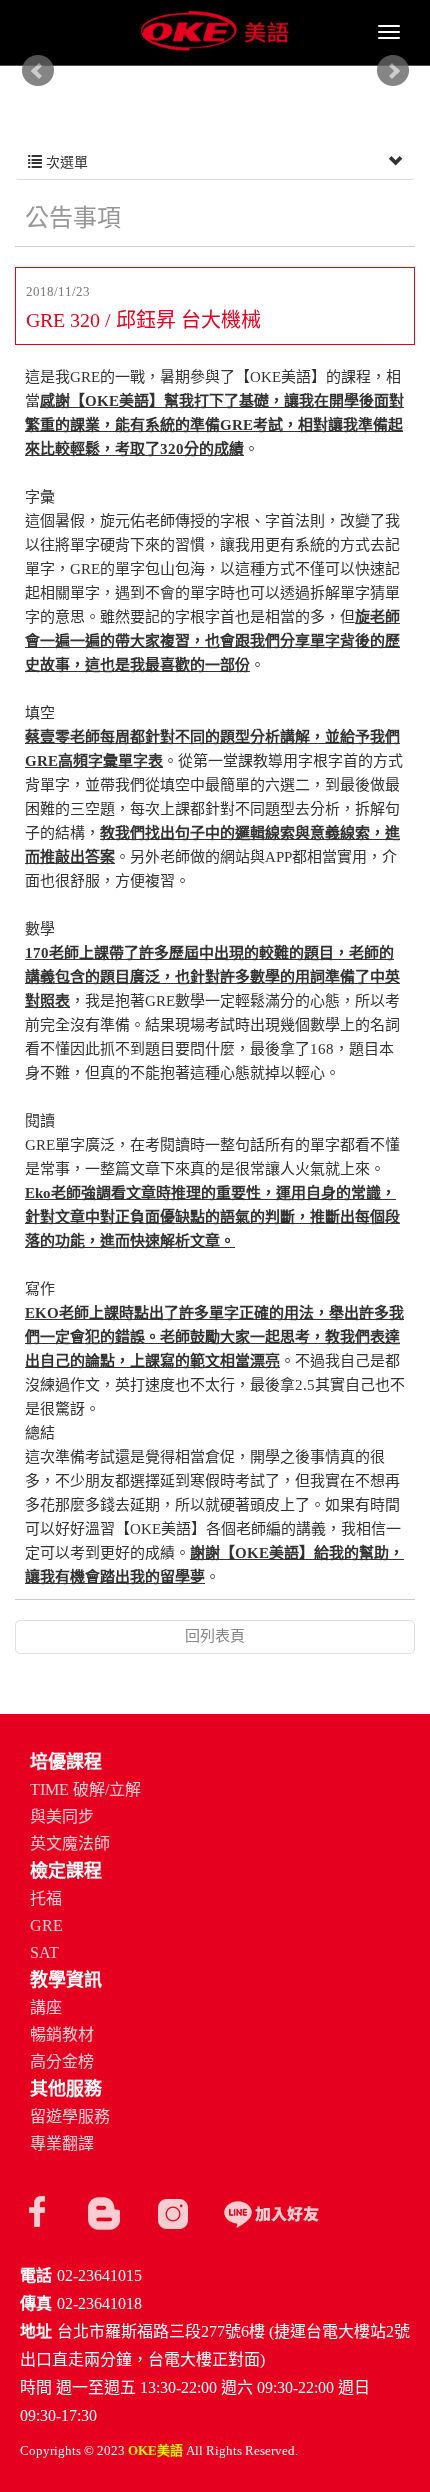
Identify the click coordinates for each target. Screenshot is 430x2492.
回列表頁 (215, 1636)
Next (393, 71)
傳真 (36, 2303)
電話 (36, 2275)
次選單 (65, 162)
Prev (38, 71)
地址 (36, 2331)
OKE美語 (215, 32)
